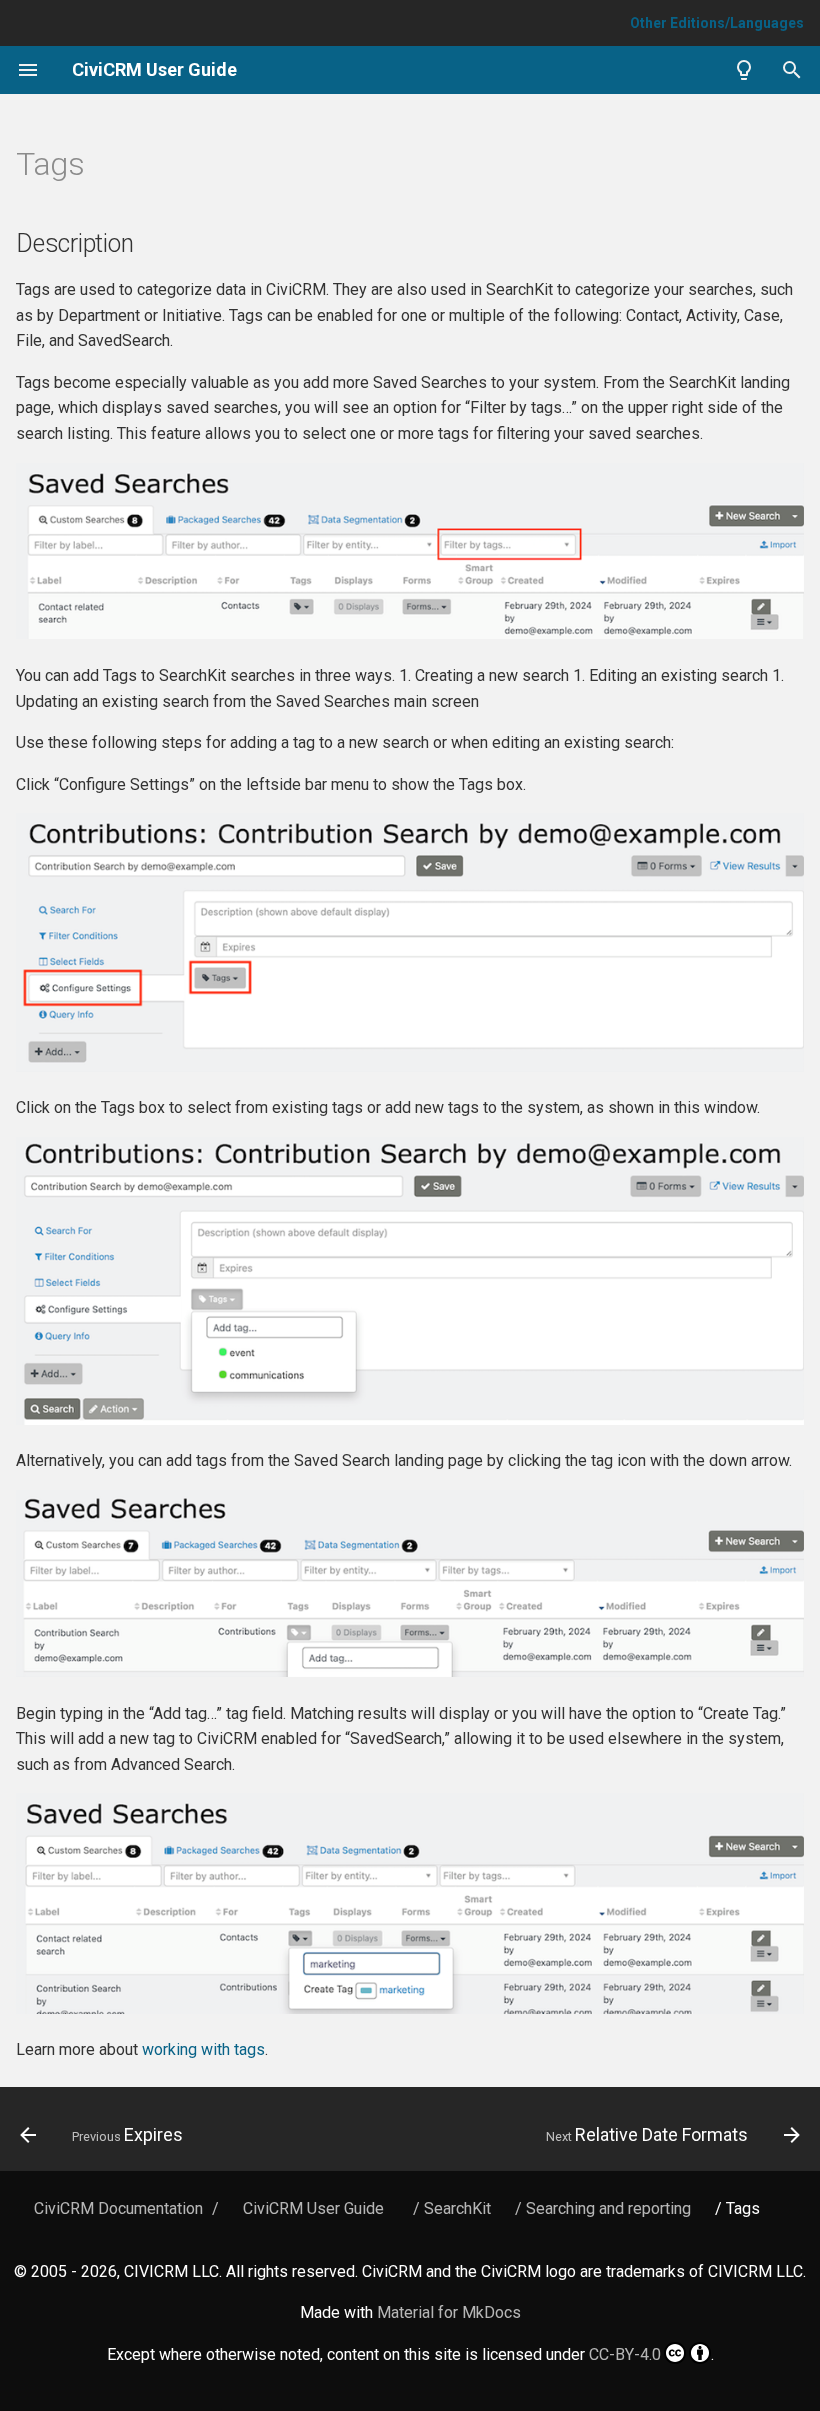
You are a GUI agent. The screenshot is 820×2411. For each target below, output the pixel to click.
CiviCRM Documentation (118, 2208)
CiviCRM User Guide (313, 2208)
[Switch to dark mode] (744, 70)
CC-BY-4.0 (625, 2354)
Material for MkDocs (449, 2312)
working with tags (203, 2049)
